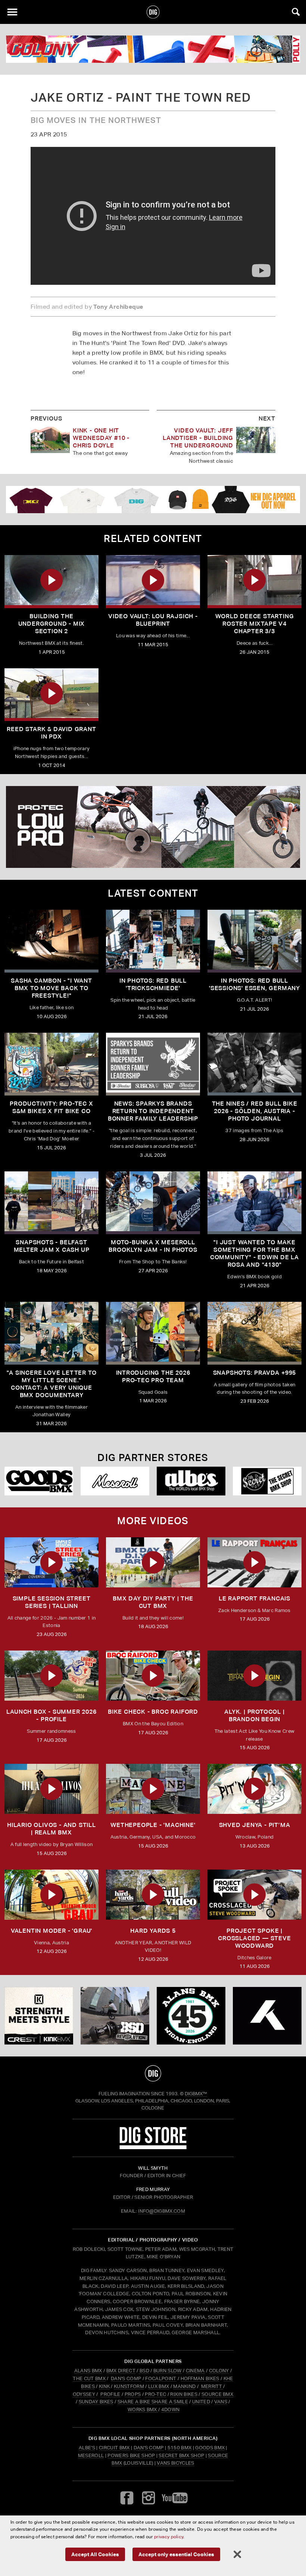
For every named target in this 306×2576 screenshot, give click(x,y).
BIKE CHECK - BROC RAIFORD (153, 1712)
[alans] (191, 2016)
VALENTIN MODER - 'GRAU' (51, 1931)
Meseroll (91, 2455)
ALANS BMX (88, 2371)
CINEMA (195, 2371)
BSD (144, 2371)
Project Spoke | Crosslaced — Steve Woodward (254, 1938)
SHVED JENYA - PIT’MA (255, 1825)
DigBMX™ (196, 2094)
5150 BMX (180, 2448)
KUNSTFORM (129, 2386)
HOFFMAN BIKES (200, 2378)
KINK (104, 2386)
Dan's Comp (149, 2448)
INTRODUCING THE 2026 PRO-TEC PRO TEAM (153, 1376)
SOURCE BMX (217, 2394)
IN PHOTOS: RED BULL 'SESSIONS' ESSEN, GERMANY (255, 984)
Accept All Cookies (95, 2554)
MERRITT (211, 2386)
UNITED (201, 2402)
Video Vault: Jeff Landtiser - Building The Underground (198, 438)
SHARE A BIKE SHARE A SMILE (153, 2402)
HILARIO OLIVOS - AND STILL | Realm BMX (51, 1829)
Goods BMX (210, 2448)
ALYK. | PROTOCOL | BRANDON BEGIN (254, 1715)
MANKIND (184, 2386)
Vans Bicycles (175, 2463)
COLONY (219, 2371)
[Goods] (39, 1481)
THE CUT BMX (89, 2378)
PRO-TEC (155, 2394)
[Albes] (191, 1481)
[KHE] (267, 2016)
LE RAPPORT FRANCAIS (255, 1598)
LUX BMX (159, 2386)
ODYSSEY (84, 2394)
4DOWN (171, 2409)
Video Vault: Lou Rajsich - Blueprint (153, 620)
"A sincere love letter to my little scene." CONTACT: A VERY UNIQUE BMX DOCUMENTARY (52, 1384)
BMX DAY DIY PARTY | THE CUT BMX (153, 1602)
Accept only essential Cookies (176, 2554)
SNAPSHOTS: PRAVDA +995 (255, 1373)
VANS (221, 2402)
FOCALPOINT (161, 2378)
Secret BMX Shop (181, 2455)
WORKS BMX (143, 2409)
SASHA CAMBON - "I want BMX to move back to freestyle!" (51, 988)
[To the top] (153, 2073)
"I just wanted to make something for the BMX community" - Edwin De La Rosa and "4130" (255, 1253)
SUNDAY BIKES (96, 2402)
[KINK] (39, 2016)
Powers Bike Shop (131, 2455)
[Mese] (115, 1481)
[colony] (153, 49)
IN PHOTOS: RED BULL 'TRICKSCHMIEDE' (153, 984)
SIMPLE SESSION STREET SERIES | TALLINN (52, 1602)
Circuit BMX (114, 2448)
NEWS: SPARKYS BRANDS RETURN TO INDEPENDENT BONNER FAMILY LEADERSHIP (153, 1111)
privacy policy (169, 2537)
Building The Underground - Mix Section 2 (52, 624)
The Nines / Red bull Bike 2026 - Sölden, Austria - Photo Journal (255, 1111)
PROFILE (110, 2394)
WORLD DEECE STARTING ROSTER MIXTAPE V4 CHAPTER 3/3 (255, 624)
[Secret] (267, 1481)
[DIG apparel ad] (153, 500)
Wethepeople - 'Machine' (153, 1825)
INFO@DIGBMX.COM (162, 2211)
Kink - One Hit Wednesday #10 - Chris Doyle (101, 438)
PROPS (133, 2394)
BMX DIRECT (121, 2371)
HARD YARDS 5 (153, 1931)
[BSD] (115, 2016)
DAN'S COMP (126, 2378)
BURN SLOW (168, 2371)
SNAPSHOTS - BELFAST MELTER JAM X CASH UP (52, 1246)
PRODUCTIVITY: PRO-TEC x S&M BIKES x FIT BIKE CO (51, 1107)
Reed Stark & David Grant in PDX (51, 733)
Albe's (87, 2448)
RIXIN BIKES (184, 2394)
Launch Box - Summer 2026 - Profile (51, 1715)
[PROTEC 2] (153, 827)
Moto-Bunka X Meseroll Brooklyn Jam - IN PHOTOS (153, 1246)
